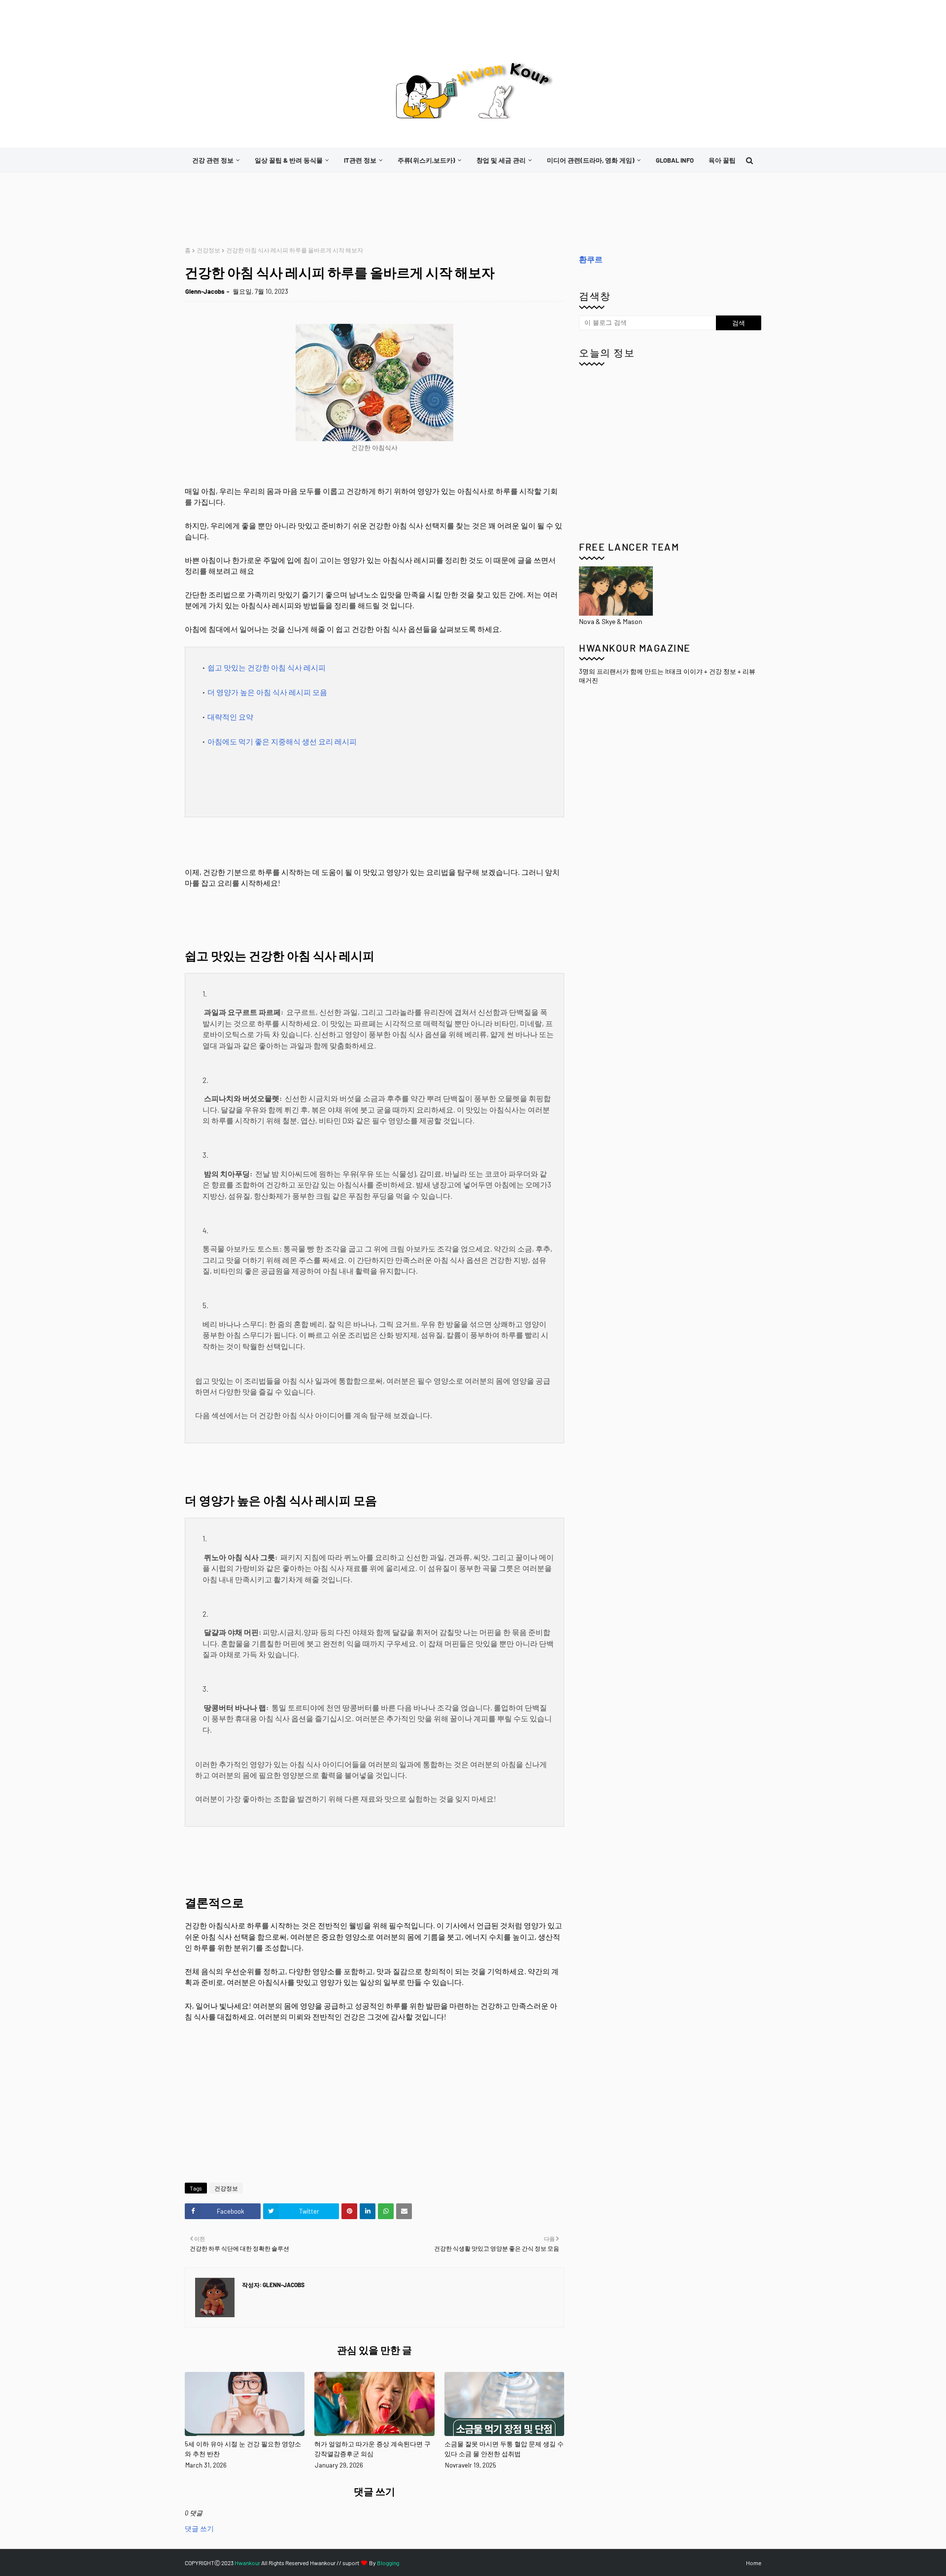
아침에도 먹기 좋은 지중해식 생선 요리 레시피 (282, 741)
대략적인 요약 (230, 717)
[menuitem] (216, 160)
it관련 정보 (360, 160)
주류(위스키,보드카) (426, 160)
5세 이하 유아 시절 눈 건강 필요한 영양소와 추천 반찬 (243, 2449)
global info (675, 160)
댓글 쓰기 (199, 2528)
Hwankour (247, 2563)
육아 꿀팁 (722, 160)
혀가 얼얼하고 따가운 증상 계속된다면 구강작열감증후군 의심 (372, 2449)
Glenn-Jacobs (205, 291)
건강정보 (208, 250)
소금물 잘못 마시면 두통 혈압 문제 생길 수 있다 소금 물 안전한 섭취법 (504, 2449)
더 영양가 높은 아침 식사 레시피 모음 (267, 692)
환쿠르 (591, 259)
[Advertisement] (364, 209)
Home (754, 2563)
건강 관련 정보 (213, 160)
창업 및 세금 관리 (501, 160)
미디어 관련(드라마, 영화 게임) (591, 160)
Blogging (388, 2563)
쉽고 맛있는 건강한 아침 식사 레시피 (267, 667)
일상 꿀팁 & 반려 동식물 (289, 160)
